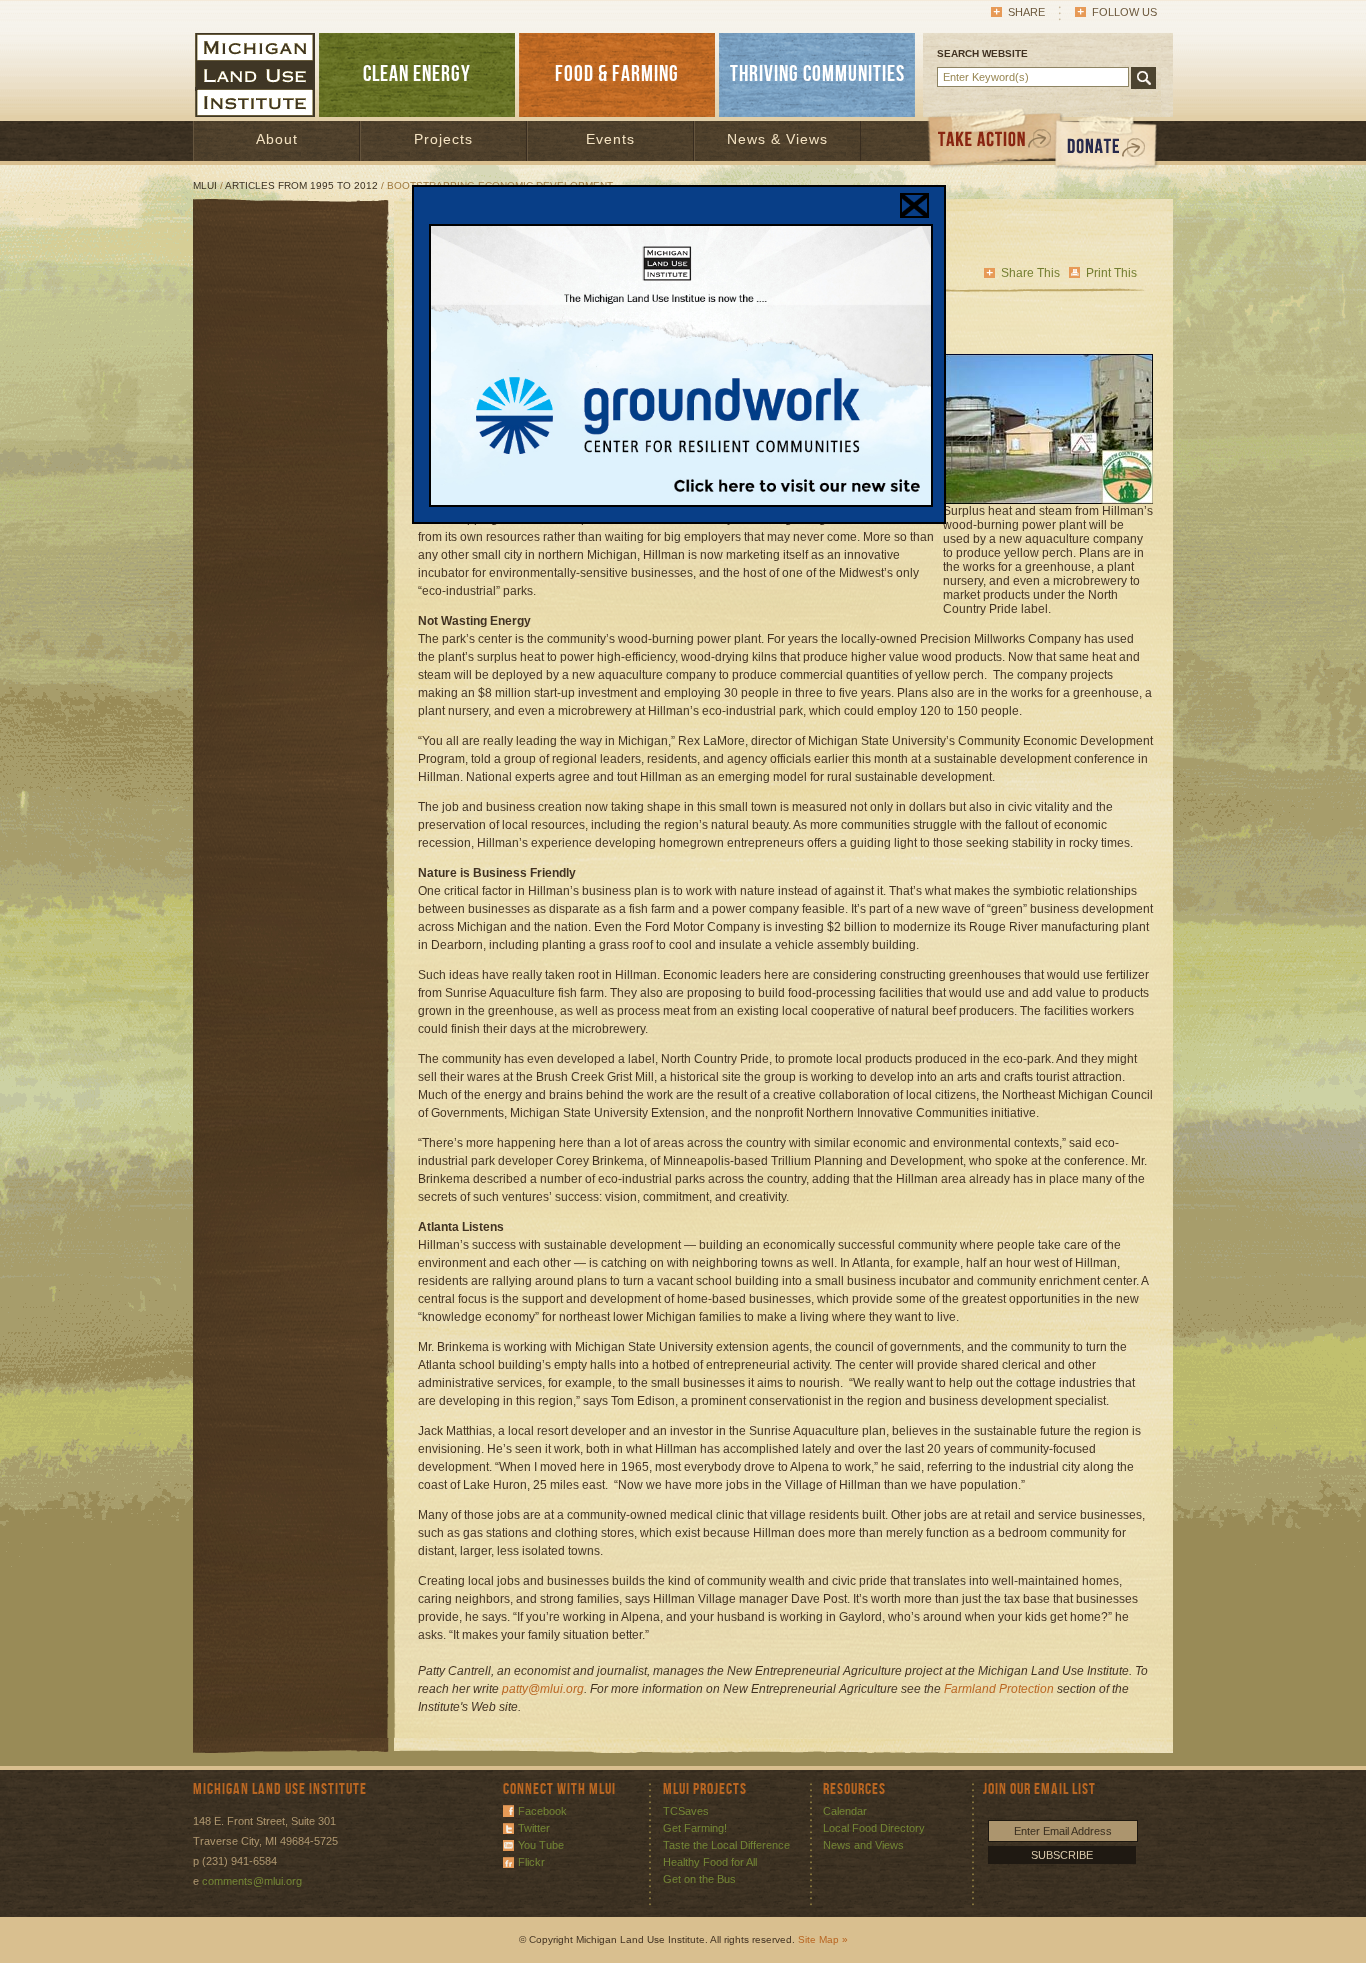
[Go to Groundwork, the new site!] (681, 503)
